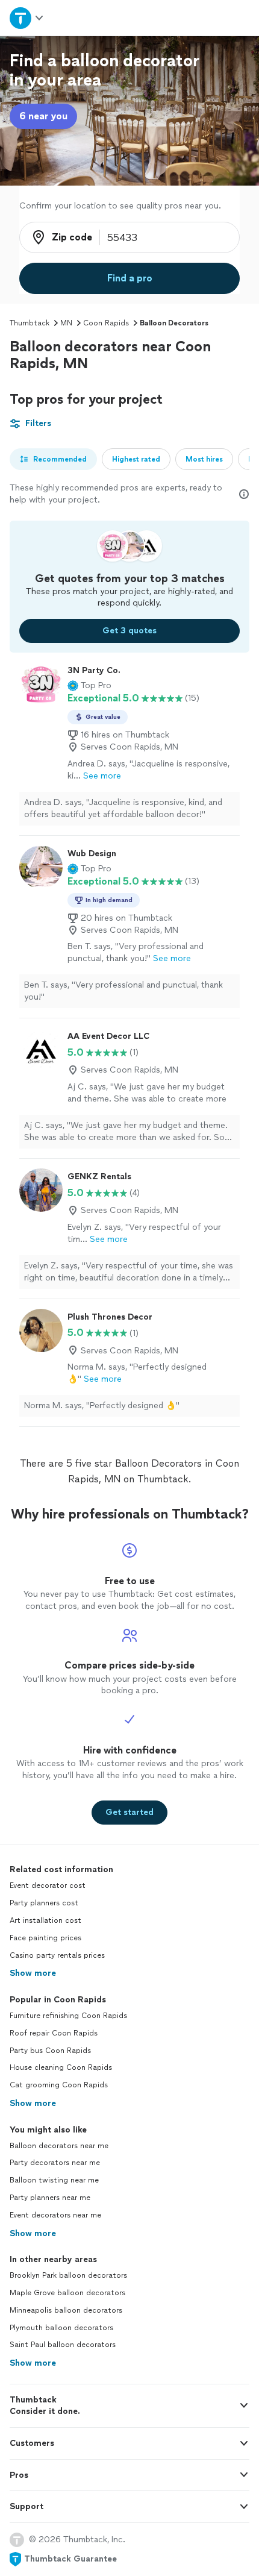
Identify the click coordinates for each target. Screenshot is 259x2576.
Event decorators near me (55, 2215)
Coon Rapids (106, 323)
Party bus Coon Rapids (50, 2051)
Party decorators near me (55, 2163)
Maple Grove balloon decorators (67, 2293)
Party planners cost (44, 1903)
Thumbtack (30, 323)
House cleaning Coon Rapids (61, 2067)
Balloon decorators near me (59, 2146)
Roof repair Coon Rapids (54, 2033)
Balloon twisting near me (54, 2180)
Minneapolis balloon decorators (66, 2310)
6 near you (43, 116)
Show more (33, 1973)
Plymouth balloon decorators (61, 2328)
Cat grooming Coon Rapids (59, 2085)
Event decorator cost (48, 1885)
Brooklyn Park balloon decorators (68, 2275)
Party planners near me (50, 2198)
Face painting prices (45, 1938)
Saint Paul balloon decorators (63, 2345)
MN (66, 323)
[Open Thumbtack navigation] (27, 18)
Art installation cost (45, 1920)
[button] (89, 686)
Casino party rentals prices (57, 1955)
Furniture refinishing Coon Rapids (68, 2016)
